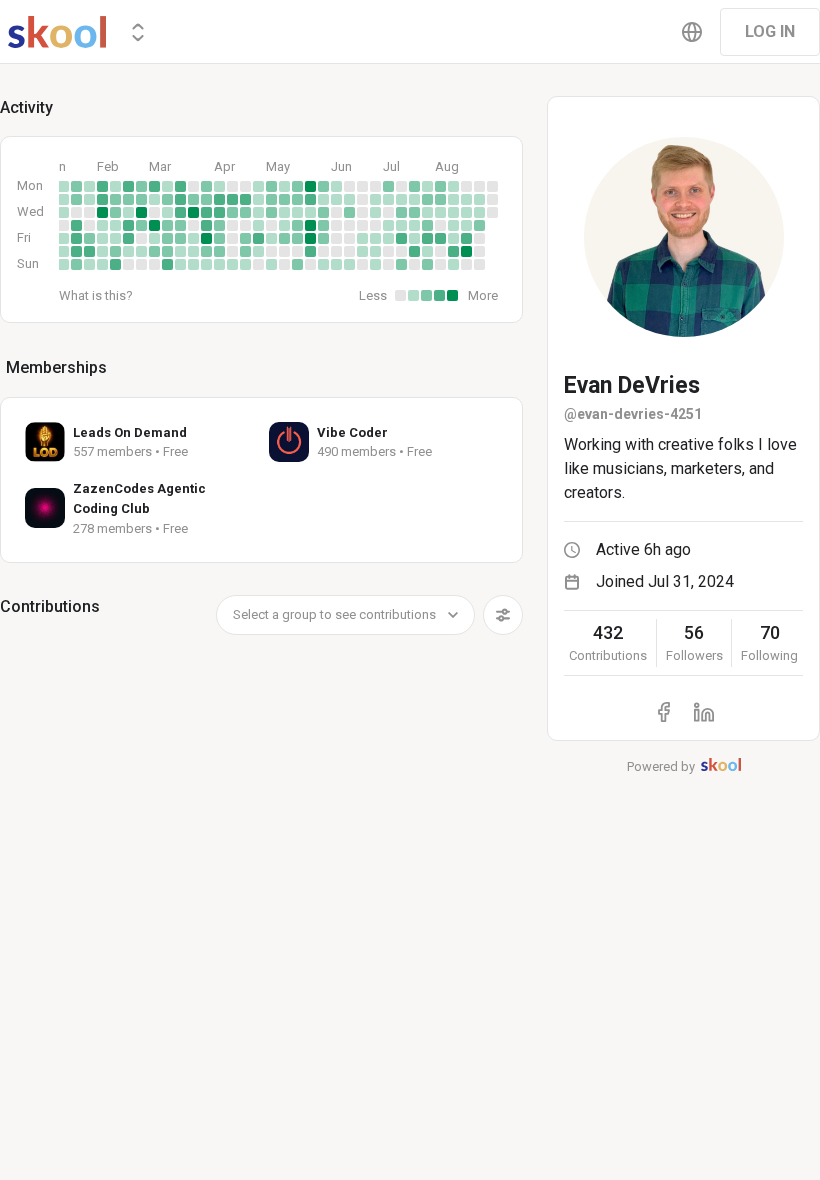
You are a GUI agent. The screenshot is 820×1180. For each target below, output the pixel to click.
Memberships (56, 367)
